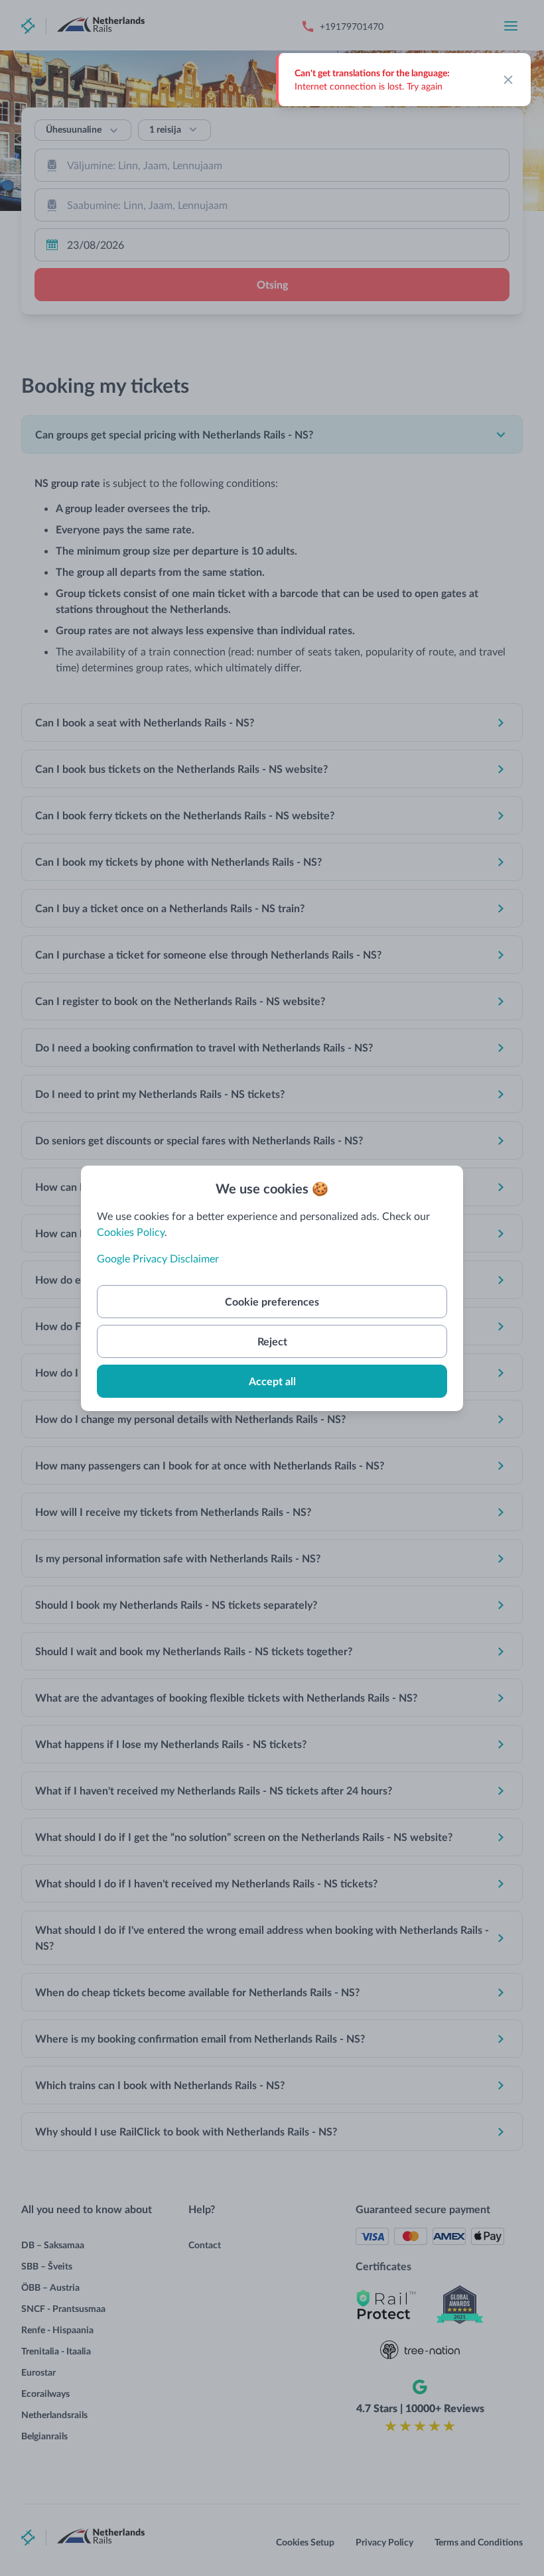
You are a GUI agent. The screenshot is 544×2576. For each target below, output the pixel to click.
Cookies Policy (131, 1232)
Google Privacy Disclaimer (158, 1258)
